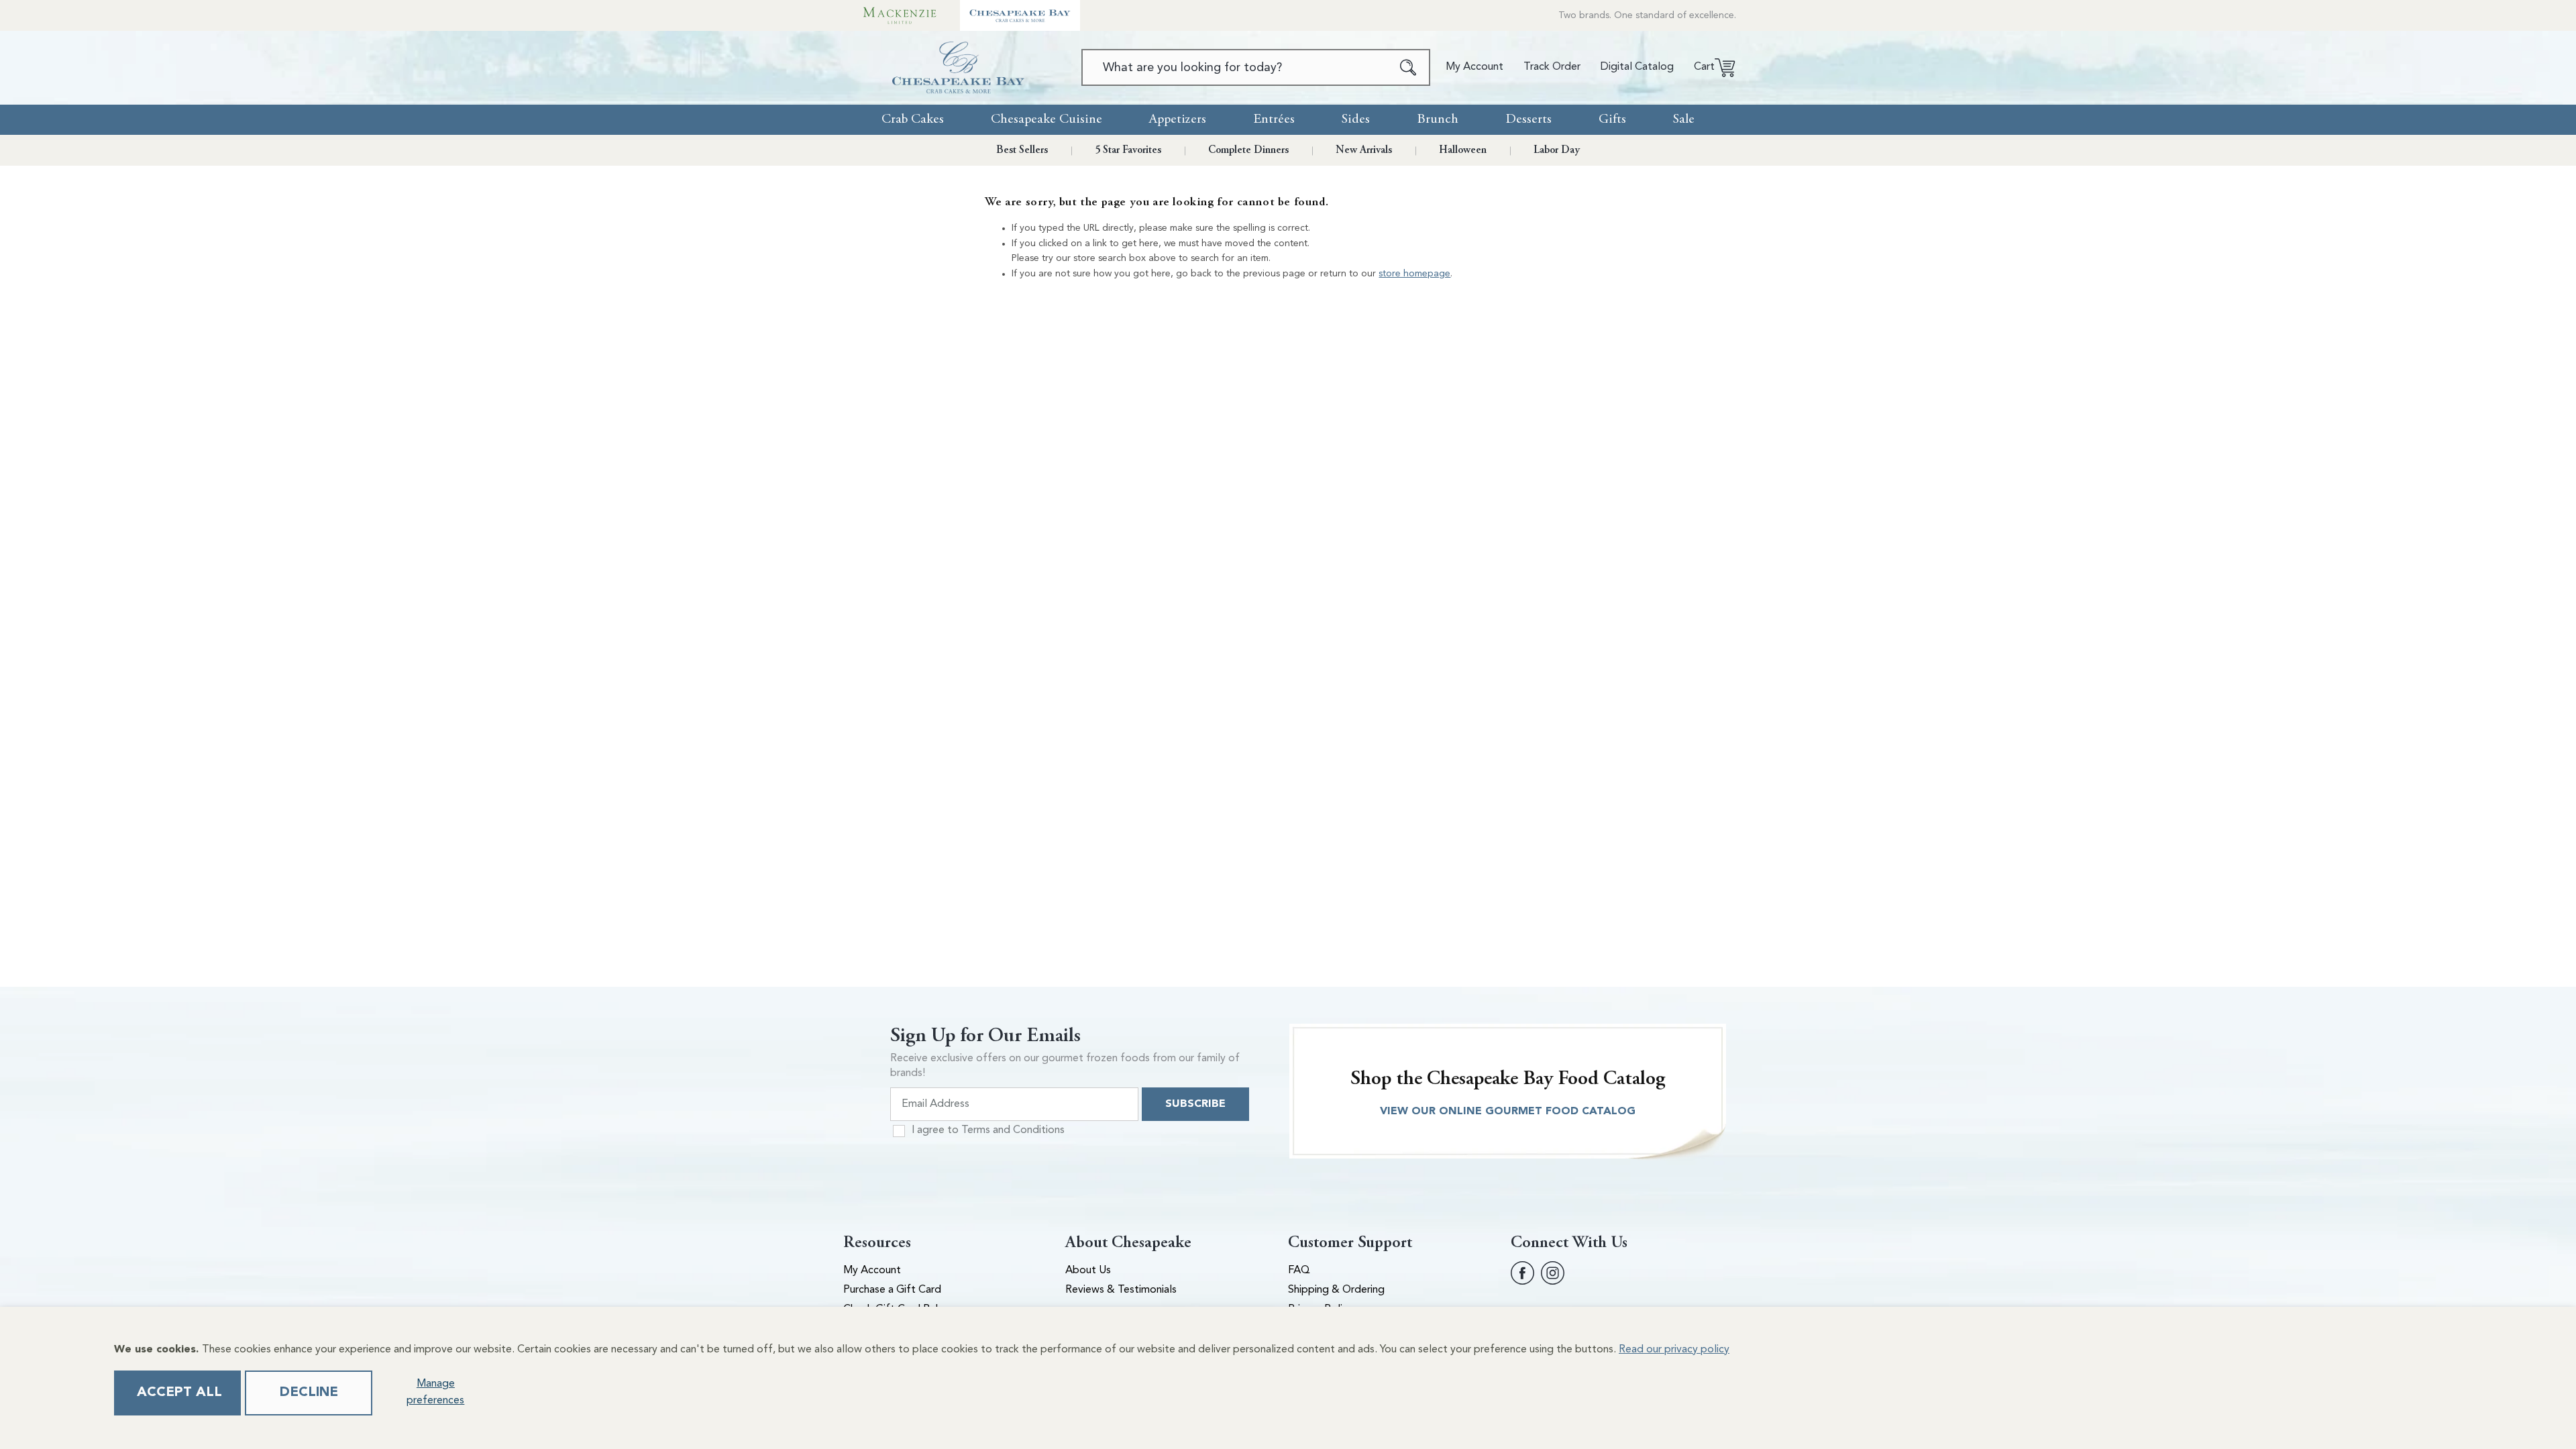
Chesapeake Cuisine (1046, 119)
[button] (1710, 68)
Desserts (1528, 119)
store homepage (1414, 274)
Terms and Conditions (1013, 1130)
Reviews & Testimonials (1121, 1290)
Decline (309, 1393)
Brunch (1438, 119)
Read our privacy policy (1674, 1350)
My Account (872, 1271)
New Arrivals (1364, 150)
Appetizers (1178, 119)
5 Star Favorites (1128, 150)
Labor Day (1557, 150)
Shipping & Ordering (1336, 1290)
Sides (1356, 119)
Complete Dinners (1248, 150)
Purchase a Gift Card (892, 1290)
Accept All (179, 1393)
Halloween (1463, 150)
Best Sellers (1022, 150)
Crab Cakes (913, 119)
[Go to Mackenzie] (900, 15)
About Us (1088, 1271)
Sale (1684, 119)
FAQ (1299, 1271)
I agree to (988, 1130)
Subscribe (1195, 1104)
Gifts (1612, 119)
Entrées (1274, 119)
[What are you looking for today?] (1408, 67)
